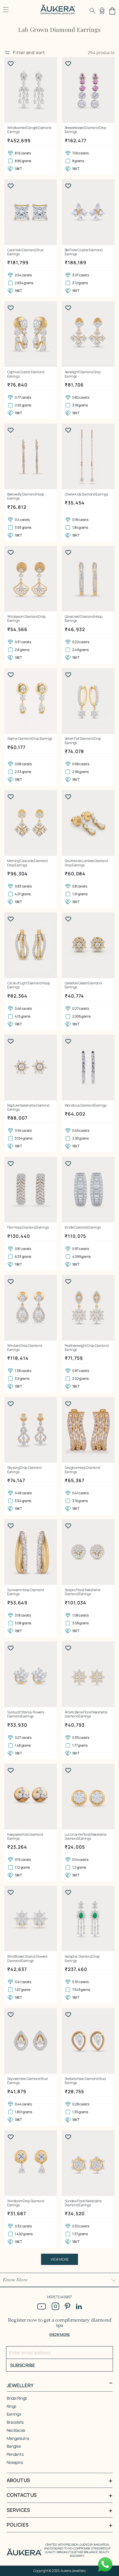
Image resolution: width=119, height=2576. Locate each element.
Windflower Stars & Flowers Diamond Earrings (27, 1959)
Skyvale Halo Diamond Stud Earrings (27, 2081)
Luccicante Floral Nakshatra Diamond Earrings (86, 1837)
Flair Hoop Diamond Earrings (28, 1227)
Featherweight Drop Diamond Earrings (87, 1348)
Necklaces (16, 2430)
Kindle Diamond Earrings (83, 1227)
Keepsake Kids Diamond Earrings (25, 1837)
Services (18, 2510)
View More (60, 2259)
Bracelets (15, 2422)
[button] (93, 11)
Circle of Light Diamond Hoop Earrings (29, 985)
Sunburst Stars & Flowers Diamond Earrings (26, 1714)
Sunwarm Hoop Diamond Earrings (26, 1592)
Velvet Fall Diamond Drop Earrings (83, 741)
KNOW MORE (59, 2334)
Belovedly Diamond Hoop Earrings (26, 496)
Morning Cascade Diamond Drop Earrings (27, 863)
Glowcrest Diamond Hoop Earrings (84, 619)
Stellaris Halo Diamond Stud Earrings (85, 2081)
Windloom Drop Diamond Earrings (26, 2203)
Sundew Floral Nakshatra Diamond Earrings (83, 2203)
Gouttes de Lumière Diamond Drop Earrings (86, 863)
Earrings (14, 2414)
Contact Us (22, 2495)
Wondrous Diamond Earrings (86, 1105)
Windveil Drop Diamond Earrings (24, 1348)
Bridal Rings (17, 2398)
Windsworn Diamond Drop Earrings (26, 619)
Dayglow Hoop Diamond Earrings (82, 1470)
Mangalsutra (18, 2438)
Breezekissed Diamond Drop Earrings (85, 130)
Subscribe (23, 2365)
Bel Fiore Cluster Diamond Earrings (84, 252)
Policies (18, 2525)
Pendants (15, 2454)
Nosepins (15, 2462)
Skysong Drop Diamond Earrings (24, 1470)
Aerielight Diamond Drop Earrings (83, 374)
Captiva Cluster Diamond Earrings (26, 374)
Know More (15, 2280)
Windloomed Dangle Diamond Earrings (29, 130)
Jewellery (20, 2385)
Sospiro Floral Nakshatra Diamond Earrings (83, 1592)
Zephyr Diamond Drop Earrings (30, 739)
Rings (12, 2406)
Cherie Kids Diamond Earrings (86, 494)
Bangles (14, 2446)
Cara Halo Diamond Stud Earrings (25, 252)
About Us (18, 2480)
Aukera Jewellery (73, 2571)
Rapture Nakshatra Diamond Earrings (28, 1108)
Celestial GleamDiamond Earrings (83, 985)
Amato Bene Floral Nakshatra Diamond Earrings (86, 1714)
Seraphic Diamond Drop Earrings (82, 1959)
